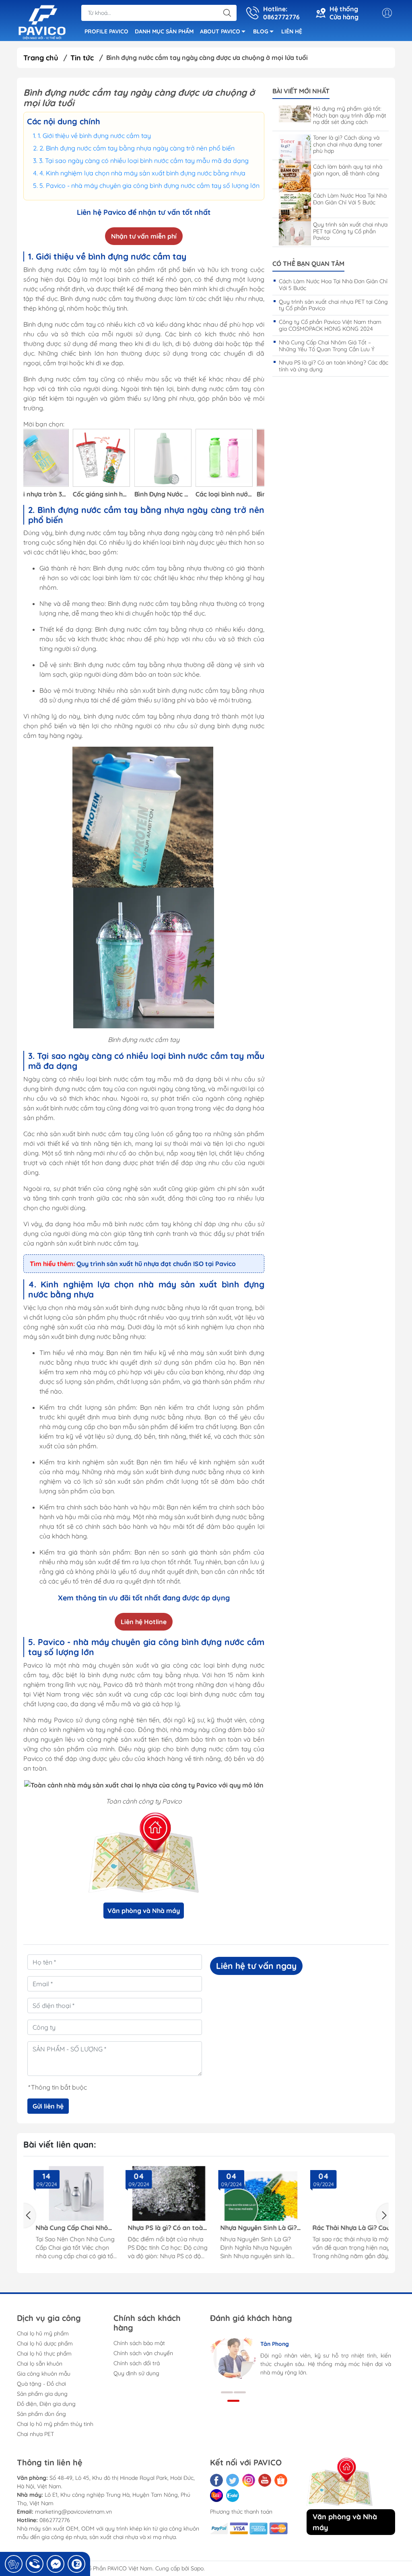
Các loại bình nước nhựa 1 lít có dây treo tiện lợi (236, 494)
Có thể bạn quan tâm (308, 264)
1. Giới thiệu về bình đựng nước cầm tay (94, 136)
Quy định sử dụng (136, 2373)
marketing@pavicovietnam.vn (73, 2512)
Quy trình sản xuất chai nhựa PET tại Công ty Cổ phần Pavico (350, 231)
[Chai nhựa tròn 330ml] (52, 458)
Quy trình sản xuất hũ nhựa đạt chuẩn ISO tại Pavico (156, 1264)
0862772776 (55, 2520)
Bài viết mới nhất (301, 91)
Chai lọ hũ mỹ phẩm (43, 2333)
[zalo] (233, 2496)
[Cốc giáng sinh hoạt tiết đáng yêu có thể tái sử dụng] (113, 458)
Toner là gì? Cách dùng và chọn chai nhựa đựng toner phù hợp (348, 144)
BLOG (261, 31)
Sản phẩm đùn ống (41, 2414)
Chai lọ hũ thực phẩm (44, 2354)
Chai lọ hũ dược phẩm (45, 2343)
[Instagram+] (249, 2480)
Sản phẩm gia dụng (42, 2394)
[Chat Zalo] (76, 2564)
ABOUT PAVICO (220, 31)
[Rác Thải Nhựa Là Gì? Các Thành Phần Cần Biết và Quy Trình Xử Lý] (345, 2193)
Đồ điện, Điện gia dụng (46, 2404)
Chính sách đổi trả (137, 2363)
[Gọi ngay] (14, 2564)
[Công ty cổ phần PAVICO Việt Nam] (42, 21)
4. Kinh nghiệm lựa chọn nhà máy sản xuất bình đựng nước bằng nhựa (142, 173)
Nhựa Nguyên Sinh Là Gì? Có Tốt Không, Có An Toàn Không (251, 2228)
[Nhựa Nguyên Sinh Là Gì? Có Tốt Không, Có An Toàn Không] (252, 2193)
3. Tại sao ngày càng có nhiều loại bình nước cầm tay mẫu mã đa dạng (144, 161)
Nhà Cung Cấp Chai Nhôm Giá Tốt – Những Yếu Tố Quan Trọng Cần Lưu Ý (327, 346)
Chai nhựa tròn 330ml (52, 494)
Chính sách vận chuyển (143, 2353)
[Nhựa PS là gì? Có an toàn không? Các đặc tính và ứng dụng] (160, 2193)
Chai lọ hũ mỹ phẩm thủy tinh (55, 2424)
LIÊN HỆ (292, 31)
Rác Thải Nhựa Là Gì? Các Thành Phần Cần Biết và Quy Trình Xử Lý (342, 2228)
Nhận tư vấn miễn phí (144, 236)
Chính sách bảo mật (139, 2343)
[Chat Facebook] (56, 2564)
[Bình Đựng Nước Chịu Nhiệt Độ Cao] (175, 458)
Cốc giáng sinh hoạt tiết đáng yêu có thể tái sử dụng (113, 494)
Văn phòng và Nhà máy (144, 1911)
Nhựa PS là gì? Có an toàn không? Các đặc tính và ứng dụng (334, 366)
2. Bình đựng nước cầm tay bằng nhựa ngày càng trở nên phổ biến (138, 148)
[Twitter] (233, 2480)
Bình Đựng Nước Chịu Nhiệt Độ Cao (175, 494)
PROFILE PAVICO (106, 31)
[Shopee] (281, 2480)
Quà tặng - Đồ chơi (41, 2384)
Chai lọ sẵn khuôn (40, 2364)
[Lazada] (216, 2496)
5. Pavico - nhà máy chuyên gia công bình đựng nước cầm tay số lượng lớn (149, 185)
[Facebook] (216, 2480)
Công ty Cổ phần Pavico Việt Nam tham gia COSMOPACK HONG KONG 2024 (330, 325)
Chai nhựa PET (35, 2434)
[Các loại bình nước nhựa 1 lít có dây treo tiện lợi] (236, 458)
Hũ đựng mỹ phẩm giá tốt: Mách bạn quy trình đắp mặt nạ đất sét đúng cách (350, 115)
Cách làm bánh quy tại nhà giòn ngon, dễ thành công (348, 170)
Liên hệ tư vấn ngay (256, 1966)
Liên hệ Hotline (144, 1622)
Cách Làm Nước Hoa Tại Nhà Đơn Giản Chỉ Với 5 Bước (350, 199)
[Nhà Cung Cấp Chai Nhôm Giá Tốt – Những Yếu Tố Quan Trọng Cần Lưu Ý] (68, 2193)
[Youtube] (265, 2480)
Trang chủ (41, 58)
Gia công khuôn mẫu (44, 2374)
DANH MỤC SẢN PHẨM (164, 31)
